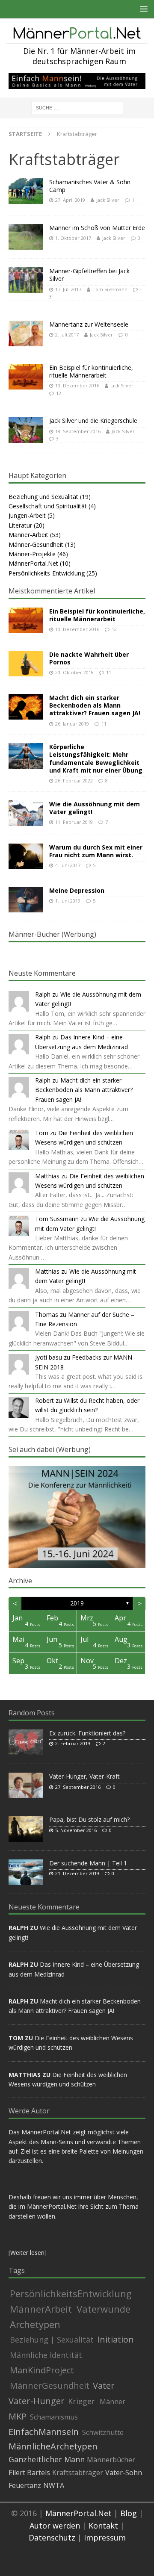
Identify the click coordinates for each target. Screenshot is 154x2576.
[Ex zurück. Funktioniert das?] (26, 1742)
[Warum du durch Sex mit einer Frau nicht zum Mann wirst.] (26, 856)
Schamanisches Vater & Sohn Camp (90, 186)
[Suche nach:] (77, 108)
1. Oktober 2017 (73, 238)
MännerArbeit (41, 2309)
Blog (129, 2513)
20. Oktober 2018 (74, 672)
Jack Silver (108, 200)
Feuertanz (25, 2485)
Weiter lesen (27, 2253)
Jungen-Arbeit (27, 515)
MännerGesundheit (50, 2386)
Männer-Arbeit (28, 535)
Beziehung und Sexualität (43, 497)
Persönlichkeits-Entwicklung (47, 573)
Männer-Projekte (32, 554)
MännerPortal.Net (33, 563)
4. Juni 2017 (68, 865)
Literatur (20, 525)
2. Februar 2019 (73, 1743)
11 (109, 672)
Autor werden (55, 2526)
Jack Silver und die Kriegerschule (93, 420)
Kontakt (103, 2526)
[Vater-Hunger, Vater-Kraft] (26, 1785)
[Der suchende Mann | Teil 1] (26, 1872)
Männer (113, 2402)
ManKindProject (42, 2370)
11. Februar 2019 (74, 822)
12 (59, 393)
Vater (104, 2386)
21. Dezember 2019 (77, 1873)
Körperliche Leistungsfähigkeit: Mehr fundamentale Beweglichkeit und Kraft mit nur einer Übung (96, 758)
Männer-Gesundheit (36, 544)
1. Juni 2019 (68, 901)
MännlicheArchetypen (53, 2446)
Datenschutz (52, 2538)
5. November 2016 (76, 1830)
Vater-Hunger (37, 2401)
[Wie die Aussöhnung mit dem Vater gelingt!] (26, 813)
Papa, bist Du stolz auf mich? (89, 1819)
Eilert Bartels (29, 2473)
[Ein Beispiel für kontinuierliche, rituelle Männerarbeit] (26, 620)
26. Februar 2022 (74, 780)
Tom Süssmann (110, 289)
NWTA (54, 2485)
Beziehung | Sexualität (52, 2340)
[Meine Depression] (26, 900)
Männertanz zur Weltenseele (89, 324)
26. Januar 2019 (72, 724)
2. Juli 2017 (67, 335)
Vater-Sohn (124, 2473)
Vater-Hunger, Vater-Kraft (84, 1776)
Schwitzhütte (103, 2432)
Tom (42, 1133)
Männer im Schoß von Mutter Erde (97, 228)
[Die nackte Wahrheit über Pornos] (26, 664)
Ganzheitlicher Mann (47, 2459)
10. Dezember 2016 (77, 385)
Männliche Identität (46, 2355)
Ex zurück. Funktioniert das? (87, 1733)
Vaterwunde (104, 2309)
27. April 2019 (70, 200)
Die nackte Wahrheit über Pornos (89, 658)
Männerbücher (111, 2460)
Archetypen (35, 2324)
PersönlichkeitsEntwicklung (71, 2293)
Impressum (105, 2538)
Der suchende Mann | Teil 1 (88, 1863)
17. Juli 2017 (68, 289)
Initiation (115, 2340)
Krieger (81, 2401)
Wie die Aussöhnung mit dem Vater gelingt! (95, 808)
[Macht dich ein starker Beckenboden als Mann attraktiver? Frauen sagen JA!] (26, 707)
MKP (18, 2417)
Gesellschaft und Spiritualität (48, 506)
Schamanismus (54, 2417)
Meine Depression (77, 890)
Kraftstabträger (78, 2473)
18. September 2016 (78, 431)
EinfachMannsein (44, 2432)
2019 (77, 1603)
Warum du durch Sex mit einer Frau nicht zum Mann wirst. (96, 851)
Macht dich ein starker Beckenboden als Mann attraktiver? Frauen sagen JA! (95, 705)
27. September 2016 (78, 1787)
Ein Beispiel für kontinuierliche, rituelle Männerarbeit (91, 371)
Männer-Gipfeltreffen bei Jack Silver (89, 275)
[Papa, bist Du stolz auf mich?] (26, 1829)
